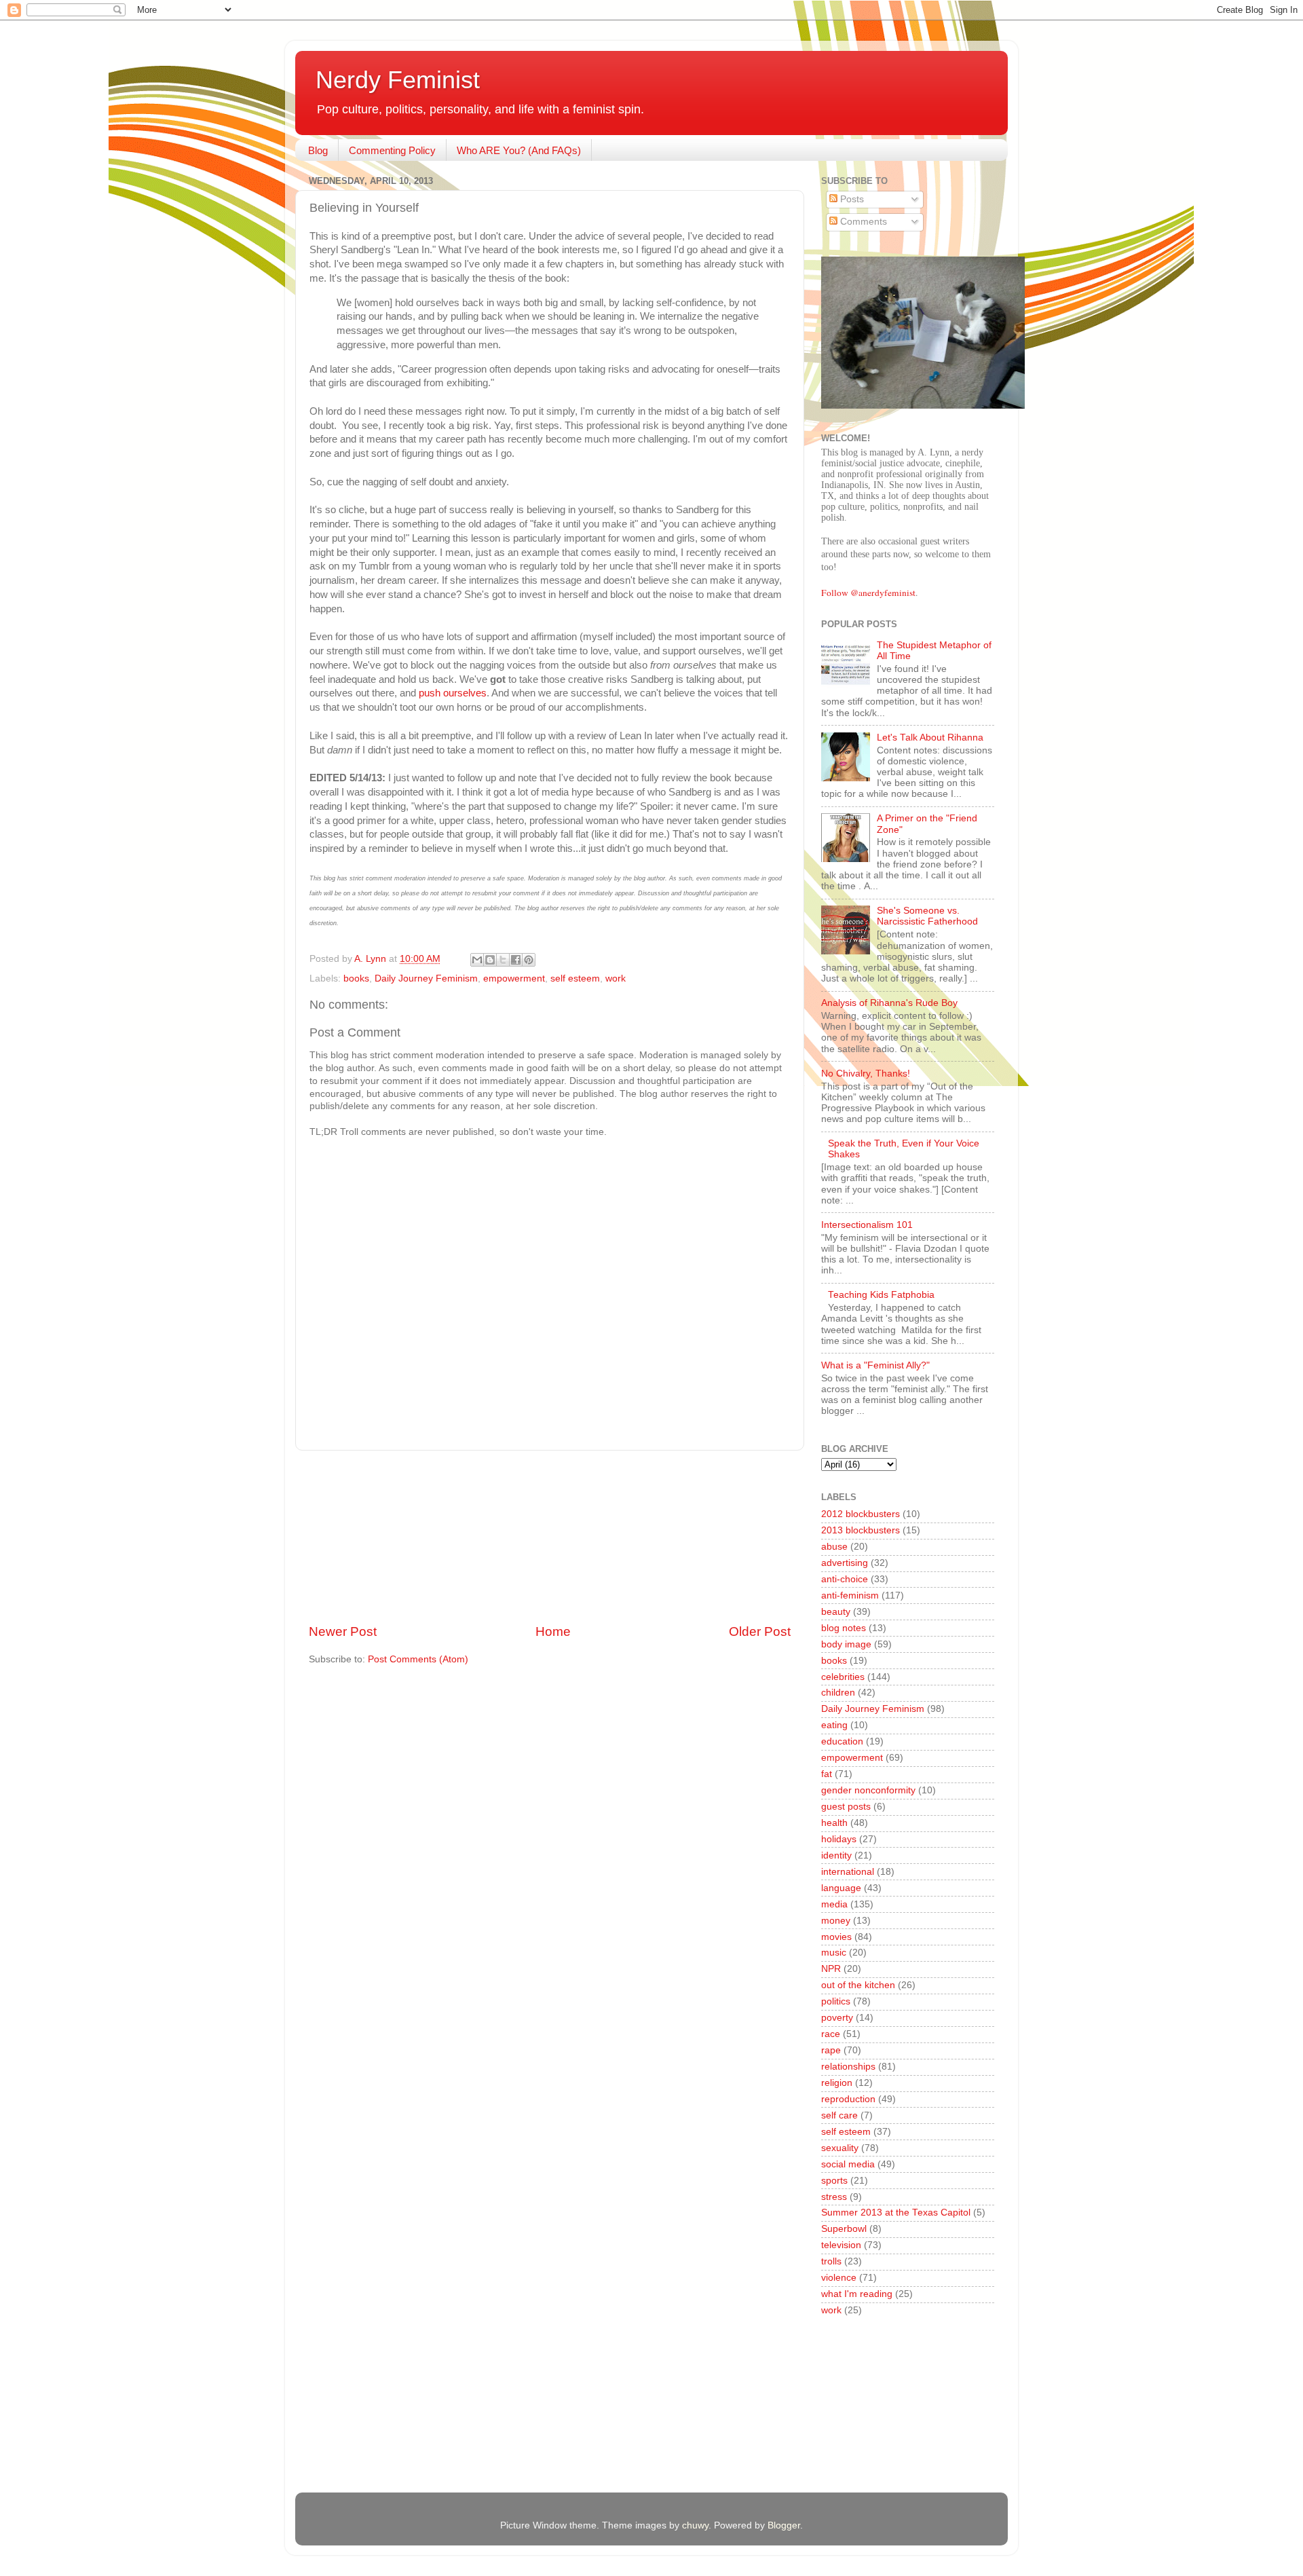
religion (837, 2083)
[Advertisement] (550, 1537)
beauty (836, 1612)
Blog (318, 150)
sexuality (840, 2148)
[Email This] (477, 960)
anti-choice (845, 1579)
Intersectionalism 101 (867, 1225)
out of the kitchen (858, 1985)
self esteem (575, 978)
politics (836, 2001)
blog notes (844, 1628)
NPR (831, 1969)
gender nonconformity (868, 1790)
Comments (862, 222)
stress (834, 2197)
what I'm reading (857, 2294)
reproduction (848, 2099)
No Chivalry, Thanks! (866, 1074)
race (831, 2034)
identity (836, 1855)
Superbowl (844, 2229)
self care (839, 2115)
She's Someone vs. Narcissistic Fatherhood (927, 916)
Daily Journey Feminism (426, 978)
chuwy (695, 2525)
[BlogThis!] (490, 960)
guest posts (846, 1807)
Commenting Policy (392, 150)
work (616, 978)
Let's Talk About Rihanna (930, 738)
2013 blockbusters (861, 1530)
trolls (831, 2261)
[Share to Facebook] (516, 960)
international (848, 1872)
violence (839, 2278)
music (834, 1953)
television (841, 2245)
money (836, 1921)
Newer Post (343, 1631)
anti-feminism (850, 1595)
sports (834, 2181)
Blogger (784, 2525)
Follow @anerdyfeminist (868, 593)
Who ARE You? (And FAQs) (519, 150)
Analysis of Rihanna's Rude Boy (889, 1003)
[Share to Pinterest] (529, 960)
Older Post (760, 1631)
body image (846, 1644)
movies (836, 1937)
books (356, 978)
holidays (839, 1839)
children (838, 1693)
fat (827, 1774)
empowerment (514, 978)
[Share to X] (503, 960)
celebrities (843, 1677)
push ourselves (453, 693)
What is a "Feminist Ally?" (875, 1365)
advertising (845, 1563)
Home (553, 1631)
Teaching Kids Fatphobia (881, 1295)
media (834, 1904)
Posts (851, 199)
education (842, 1741)
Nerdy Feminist (398, 80)
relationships (848, 2067)
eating (834, 1725)
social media (848, 2164)
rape (831, 2050)
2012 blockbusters (861, 1514)
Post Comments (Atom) (418, 1659)
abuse (834, 1547)
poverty (837, 2018)
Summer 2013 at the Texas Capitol (896, 2213)
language (841, 1888)
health (834, 1823)
